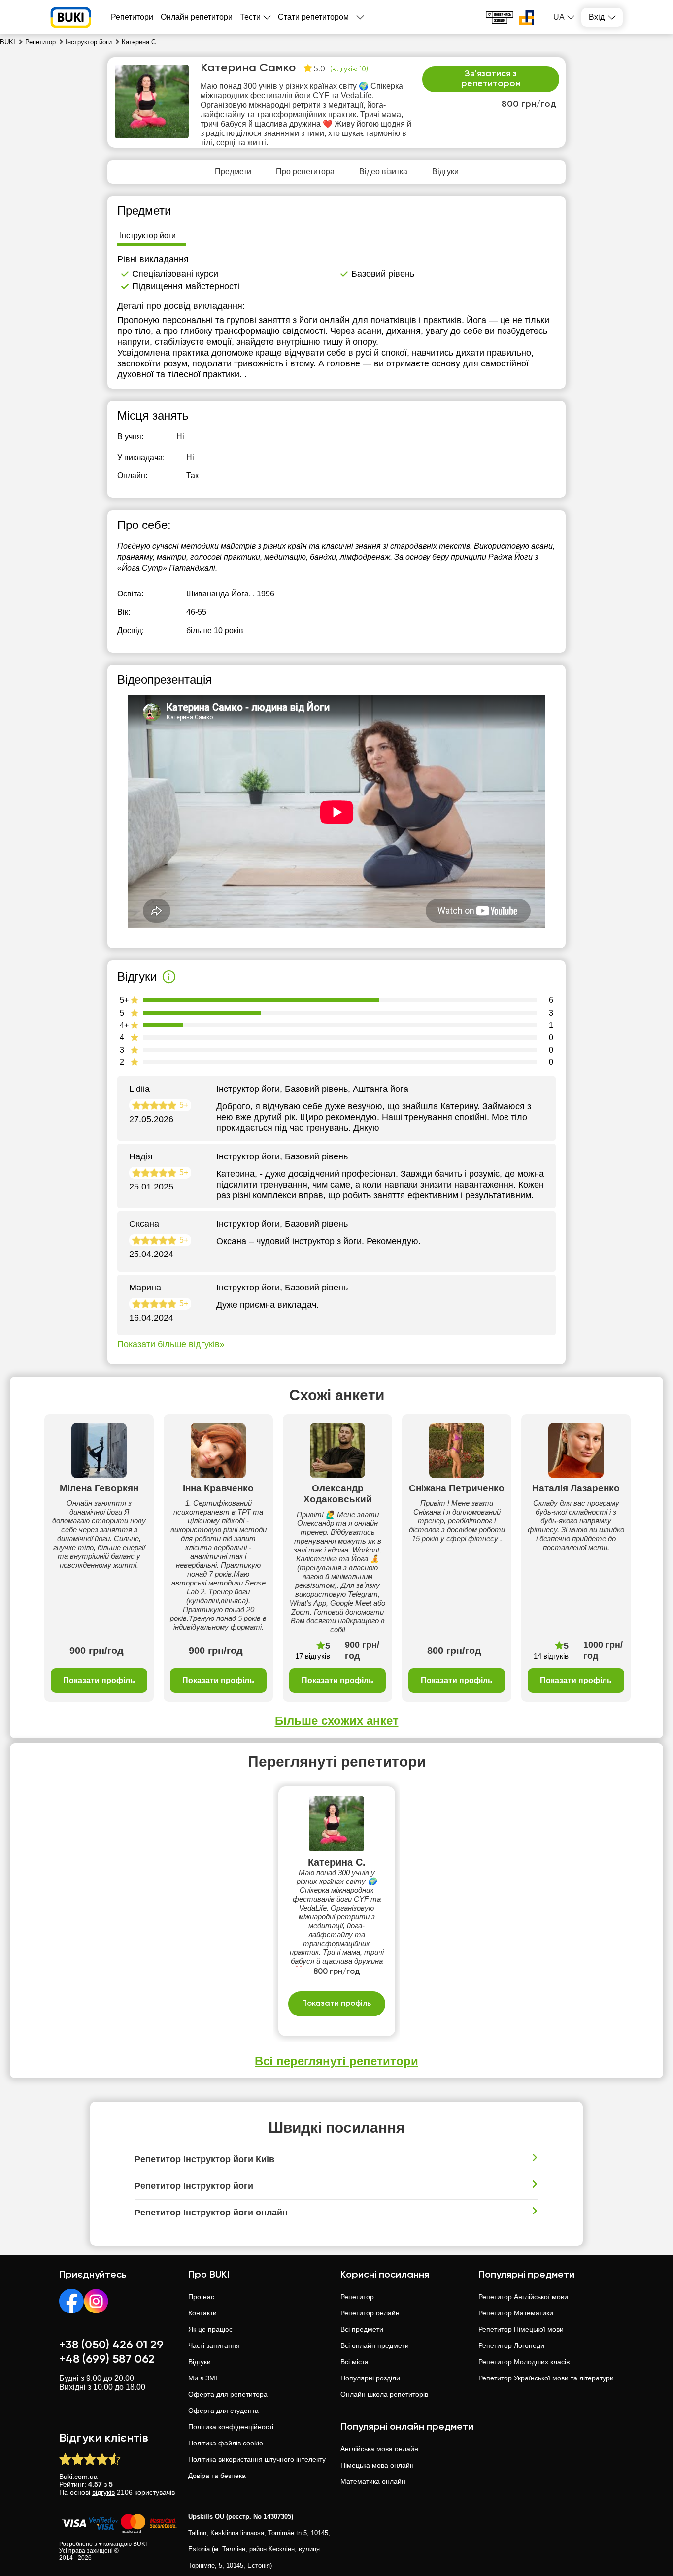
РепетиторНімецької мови (521, 2329)
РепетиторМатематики (516, 2313)
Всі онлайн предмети (375, 2345)
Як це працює (210, 2329)
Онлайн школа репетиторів (384, 2394)
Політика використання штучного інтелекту (257, 2459)
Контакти (202, 2313)
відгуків (103, 2492)
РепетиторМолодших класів (524, 2362)
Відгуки (200, 2362)
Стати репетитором (313, 17)
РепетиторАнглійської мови (523, 2297)
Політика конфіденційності (231, 2427)
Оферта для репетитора (228, 2394)
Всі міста (354, 2362)
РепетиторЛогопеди (511, 2345)
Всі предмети (362, 2329)
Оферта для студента (223, 2411)
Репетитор (357, 2297)
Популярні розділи (370, 2378)
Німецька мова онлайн (377, 2465)
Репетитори (132, 17)
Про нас (201, 2297)
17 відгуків (313, 1656)
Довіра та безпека (217, 2476)
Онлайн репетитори (197, 17)
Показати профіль (99, 1680)
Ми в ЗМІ (203, 2378)
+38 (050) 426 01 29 (111, 2345)
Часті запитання (214, 2345)
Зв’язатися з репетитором (491, 79)
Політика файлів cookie (226, 2443)
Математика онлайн (373, 2481)
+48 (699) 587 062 (107, 2359)
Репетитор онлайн (370, 2313)
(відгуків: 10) (349, 69)
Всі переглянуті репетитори (336, 2061)
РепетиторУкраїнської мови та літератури (546, 2378)
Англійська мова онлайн (379, 2449)
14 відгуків (551, 1656)
